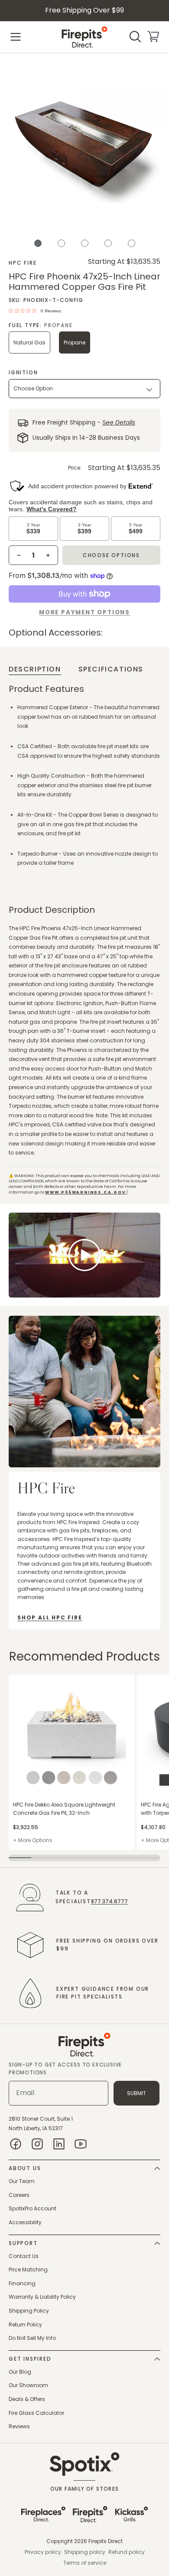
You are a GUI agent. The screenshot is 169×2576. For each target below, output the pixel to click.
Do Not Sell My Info (32, 2338)
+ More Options (33, 1840)
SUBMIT (136, 2093)
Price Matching (28, 2269)
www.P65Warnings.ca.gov (86, 1192)
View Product (26, 1679)
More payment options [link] (84, 612)
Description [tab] (35, 669)
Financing (22, 2283)
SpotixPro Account (32, 2208)
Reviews (19, 2426)
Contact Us (24, 2256)
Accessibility (25, 2222)
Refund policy (127, 2552)
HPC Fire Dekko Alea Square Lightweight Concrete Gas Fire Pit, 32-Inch (64, 1809)
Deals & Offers (27, 2399)
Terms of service (85, 2563)
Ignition (23, 372)
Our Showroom (28, 2385)
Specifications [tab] (111, 669)
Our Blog (20, 2372)
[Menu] (16, 37)
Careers (19, 2195)
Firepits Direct (106, 2541)
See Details (119, 423)
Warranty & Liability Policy (42, 2297)
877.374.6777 (109, 1901)
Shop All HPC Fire (50, 1617)
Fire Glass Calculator (36, 2413)
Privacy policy (43, 2552)
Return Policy (25, 2325)
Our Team (22, 2181)
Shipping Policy (29, 2311)
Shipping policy (85, 2552)
